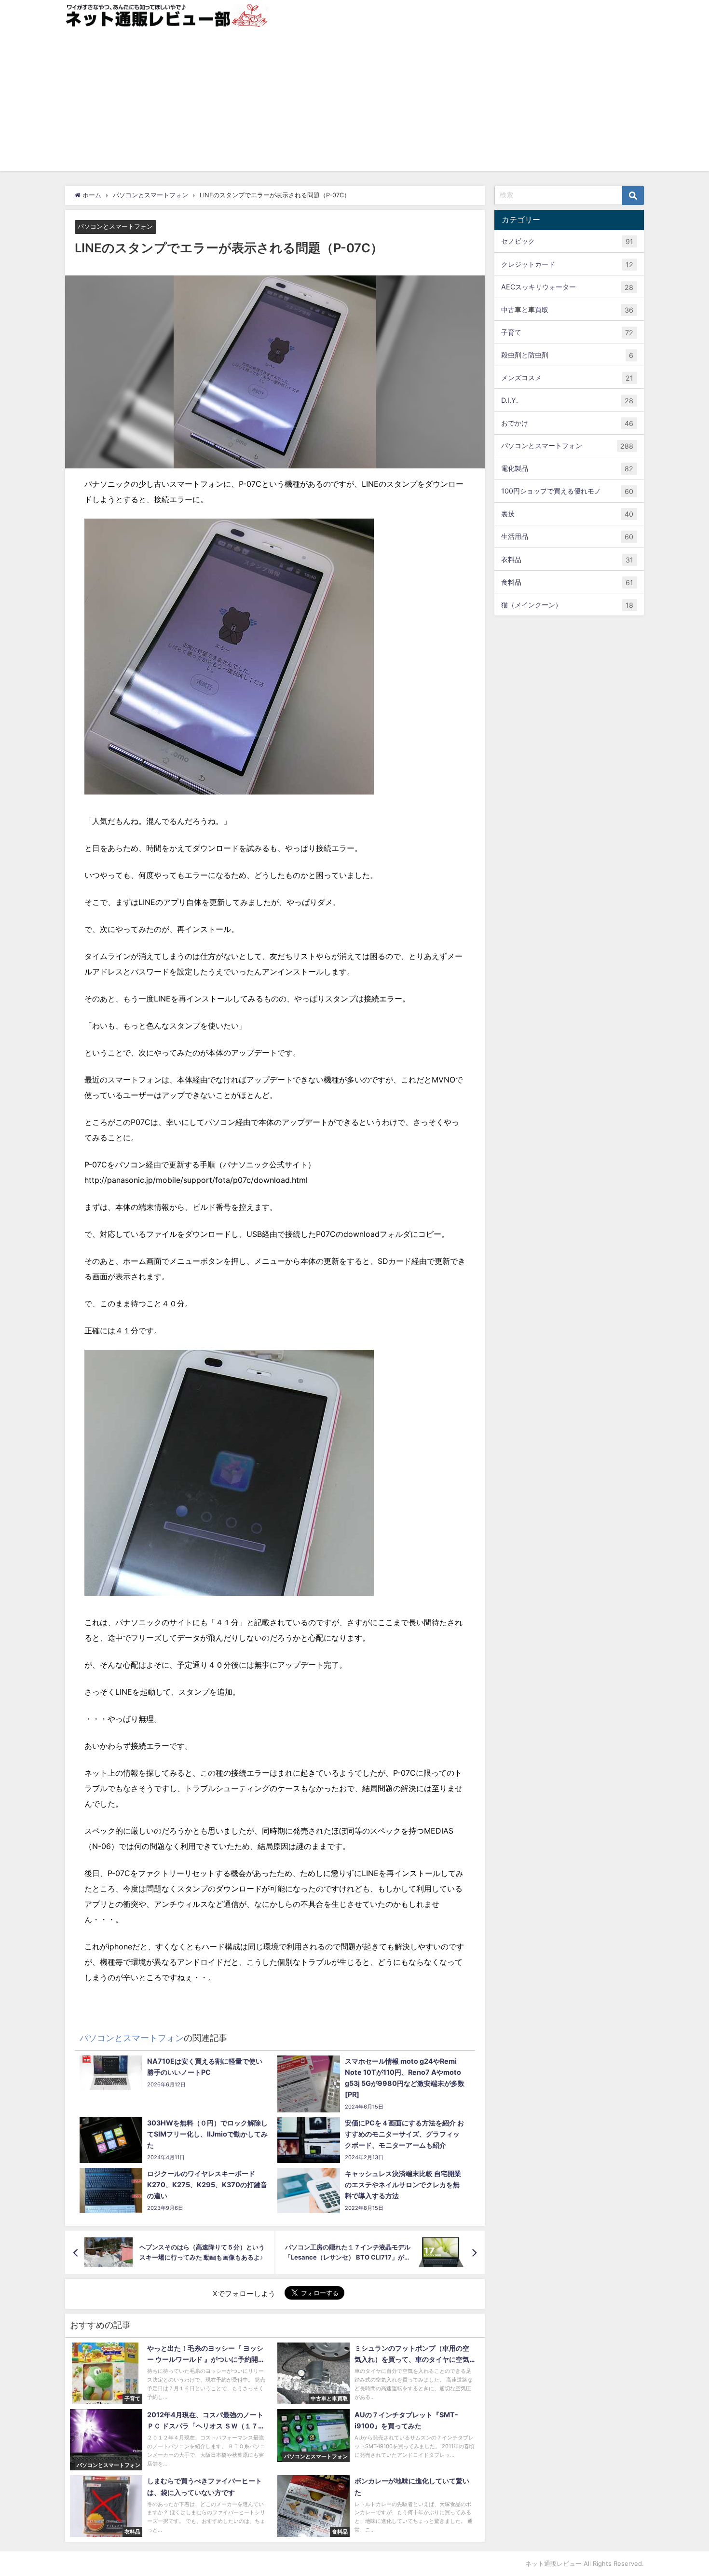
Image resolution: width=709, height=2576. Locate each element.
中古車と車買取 (567, 309)
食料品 (567, 582)
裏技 (567, 514)
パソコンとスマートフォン (115, 227)
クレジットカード (567, 264)
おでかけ (567, 423)
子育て (567, 332)
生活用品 (567, 536)
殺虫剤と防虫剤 (567, 355)
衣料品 (567, 559)
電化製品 (567, 468)
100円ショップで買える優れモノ (567, 491)
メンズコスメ (567, 378)
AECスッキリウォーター (567, 287)
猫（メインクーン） (567, 604)
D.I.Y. (567, 400)
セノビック (567, 241)
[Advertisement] (354, 104)
